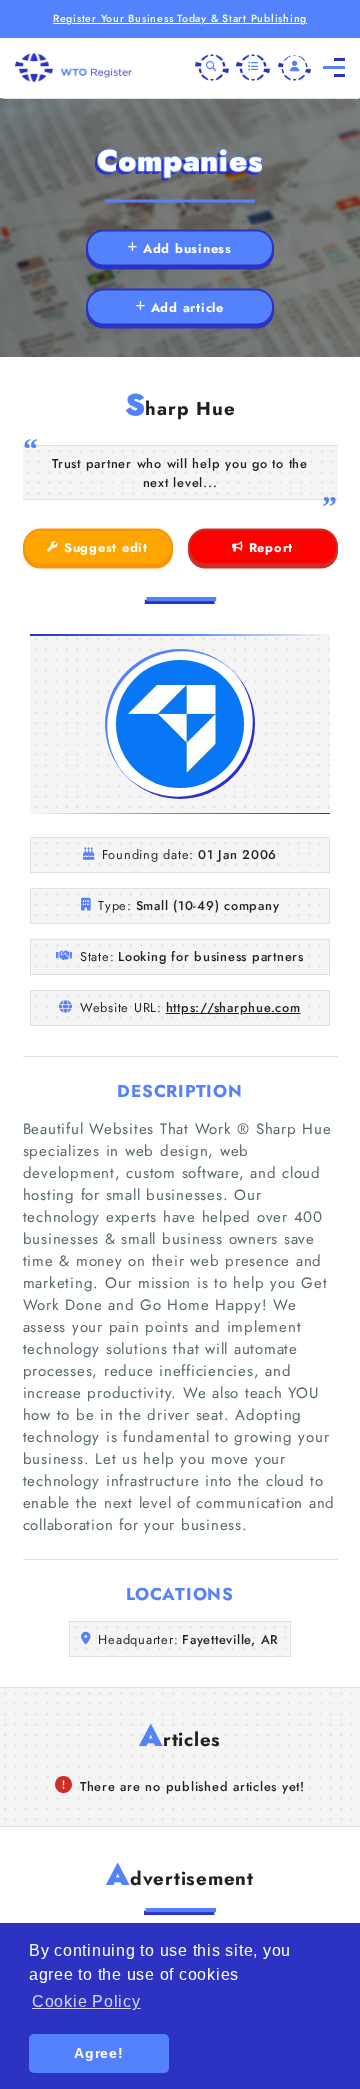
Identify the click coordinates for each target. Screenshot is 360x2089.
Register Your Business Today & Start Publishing (180, 18)
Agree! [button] (99, 2053)
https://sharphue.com (233, 1007)
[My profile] (295, 68)
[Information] (253, 68)
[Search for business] (212, 68)
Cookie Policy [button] (86, 2001)
